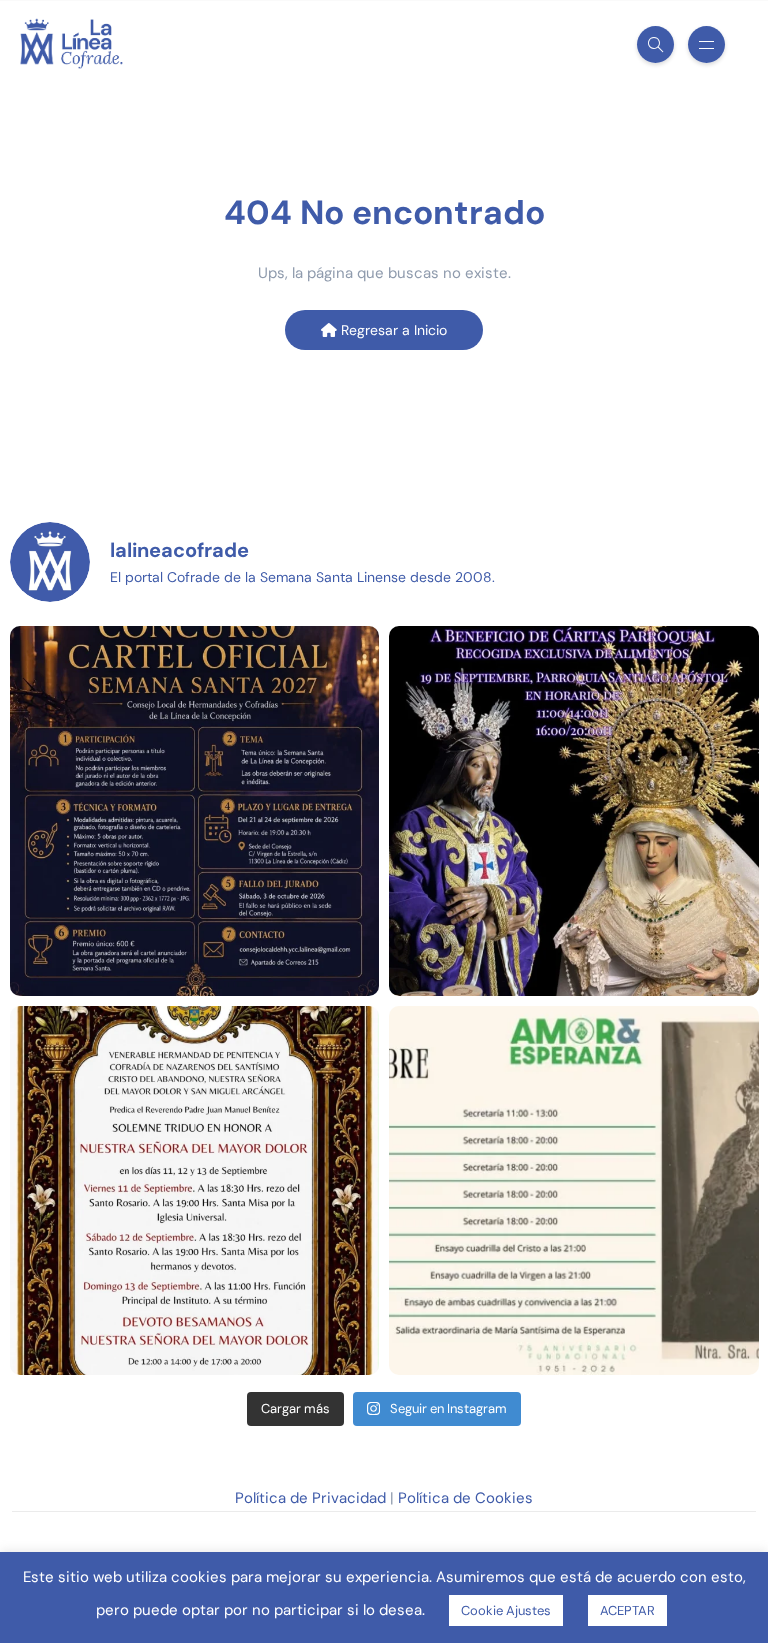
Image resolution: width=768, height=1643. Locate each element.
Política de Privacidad (310, 1498)
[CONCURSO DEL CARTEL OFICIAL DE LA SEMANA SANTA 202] (195, 811)
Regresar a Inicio (392, 330)
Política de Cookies (465, 1498)
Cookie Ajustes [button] (506, 1610)
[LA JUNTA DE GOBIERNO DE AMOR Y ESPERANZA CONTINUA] (574, 1191)
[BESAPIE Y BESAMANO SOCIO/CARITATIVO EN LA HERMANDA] (574, 811)
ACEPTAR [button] (627, 1610)
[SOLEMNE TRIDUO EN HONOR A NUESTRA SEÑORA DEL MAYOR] (195, 1191)
